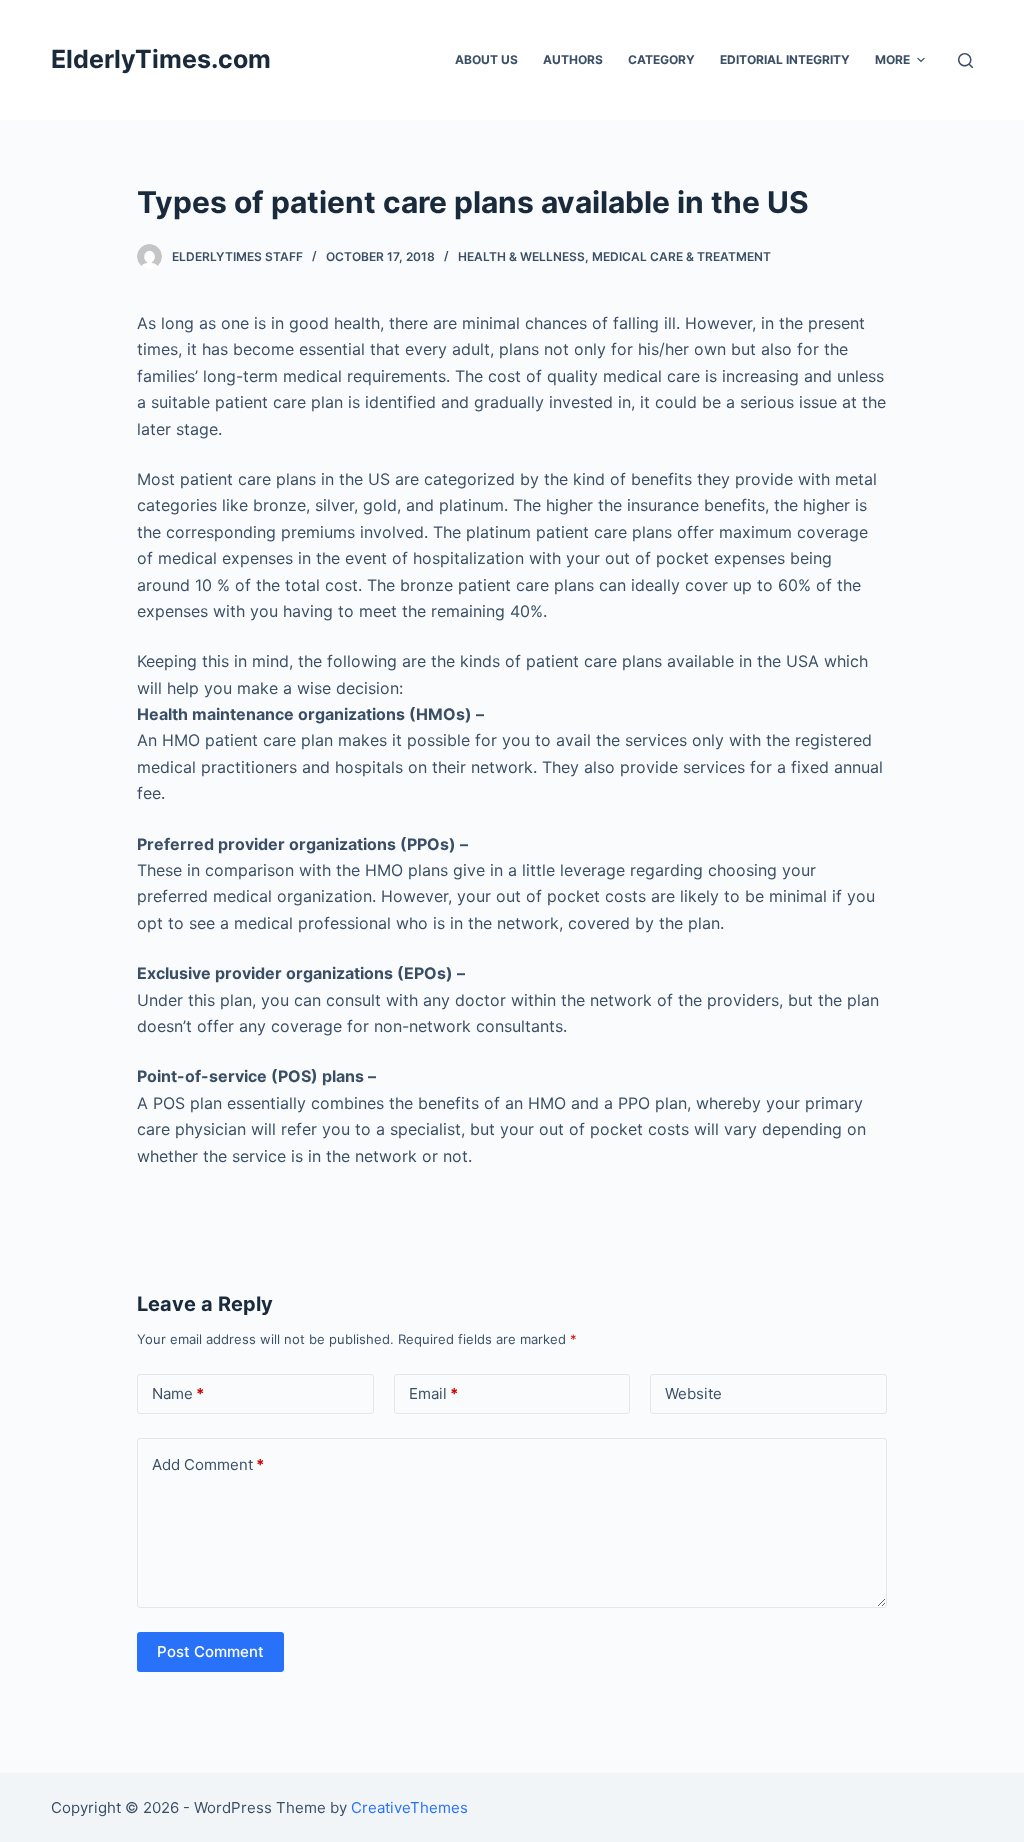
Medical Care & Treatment (681, 256)
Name (178, 1393)
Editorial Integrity (785, 59)
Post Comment (210, 1651)
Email (433, 1393)
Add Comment (208, 1464)
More (892, 59)
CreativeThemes (409, 1807)
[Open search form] (965, 60)
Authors (573, 59)
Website (693, 1393)
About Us (486, 59)
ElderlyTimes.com (161, 59)
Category (661, 59)
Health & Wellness (521, 256)
